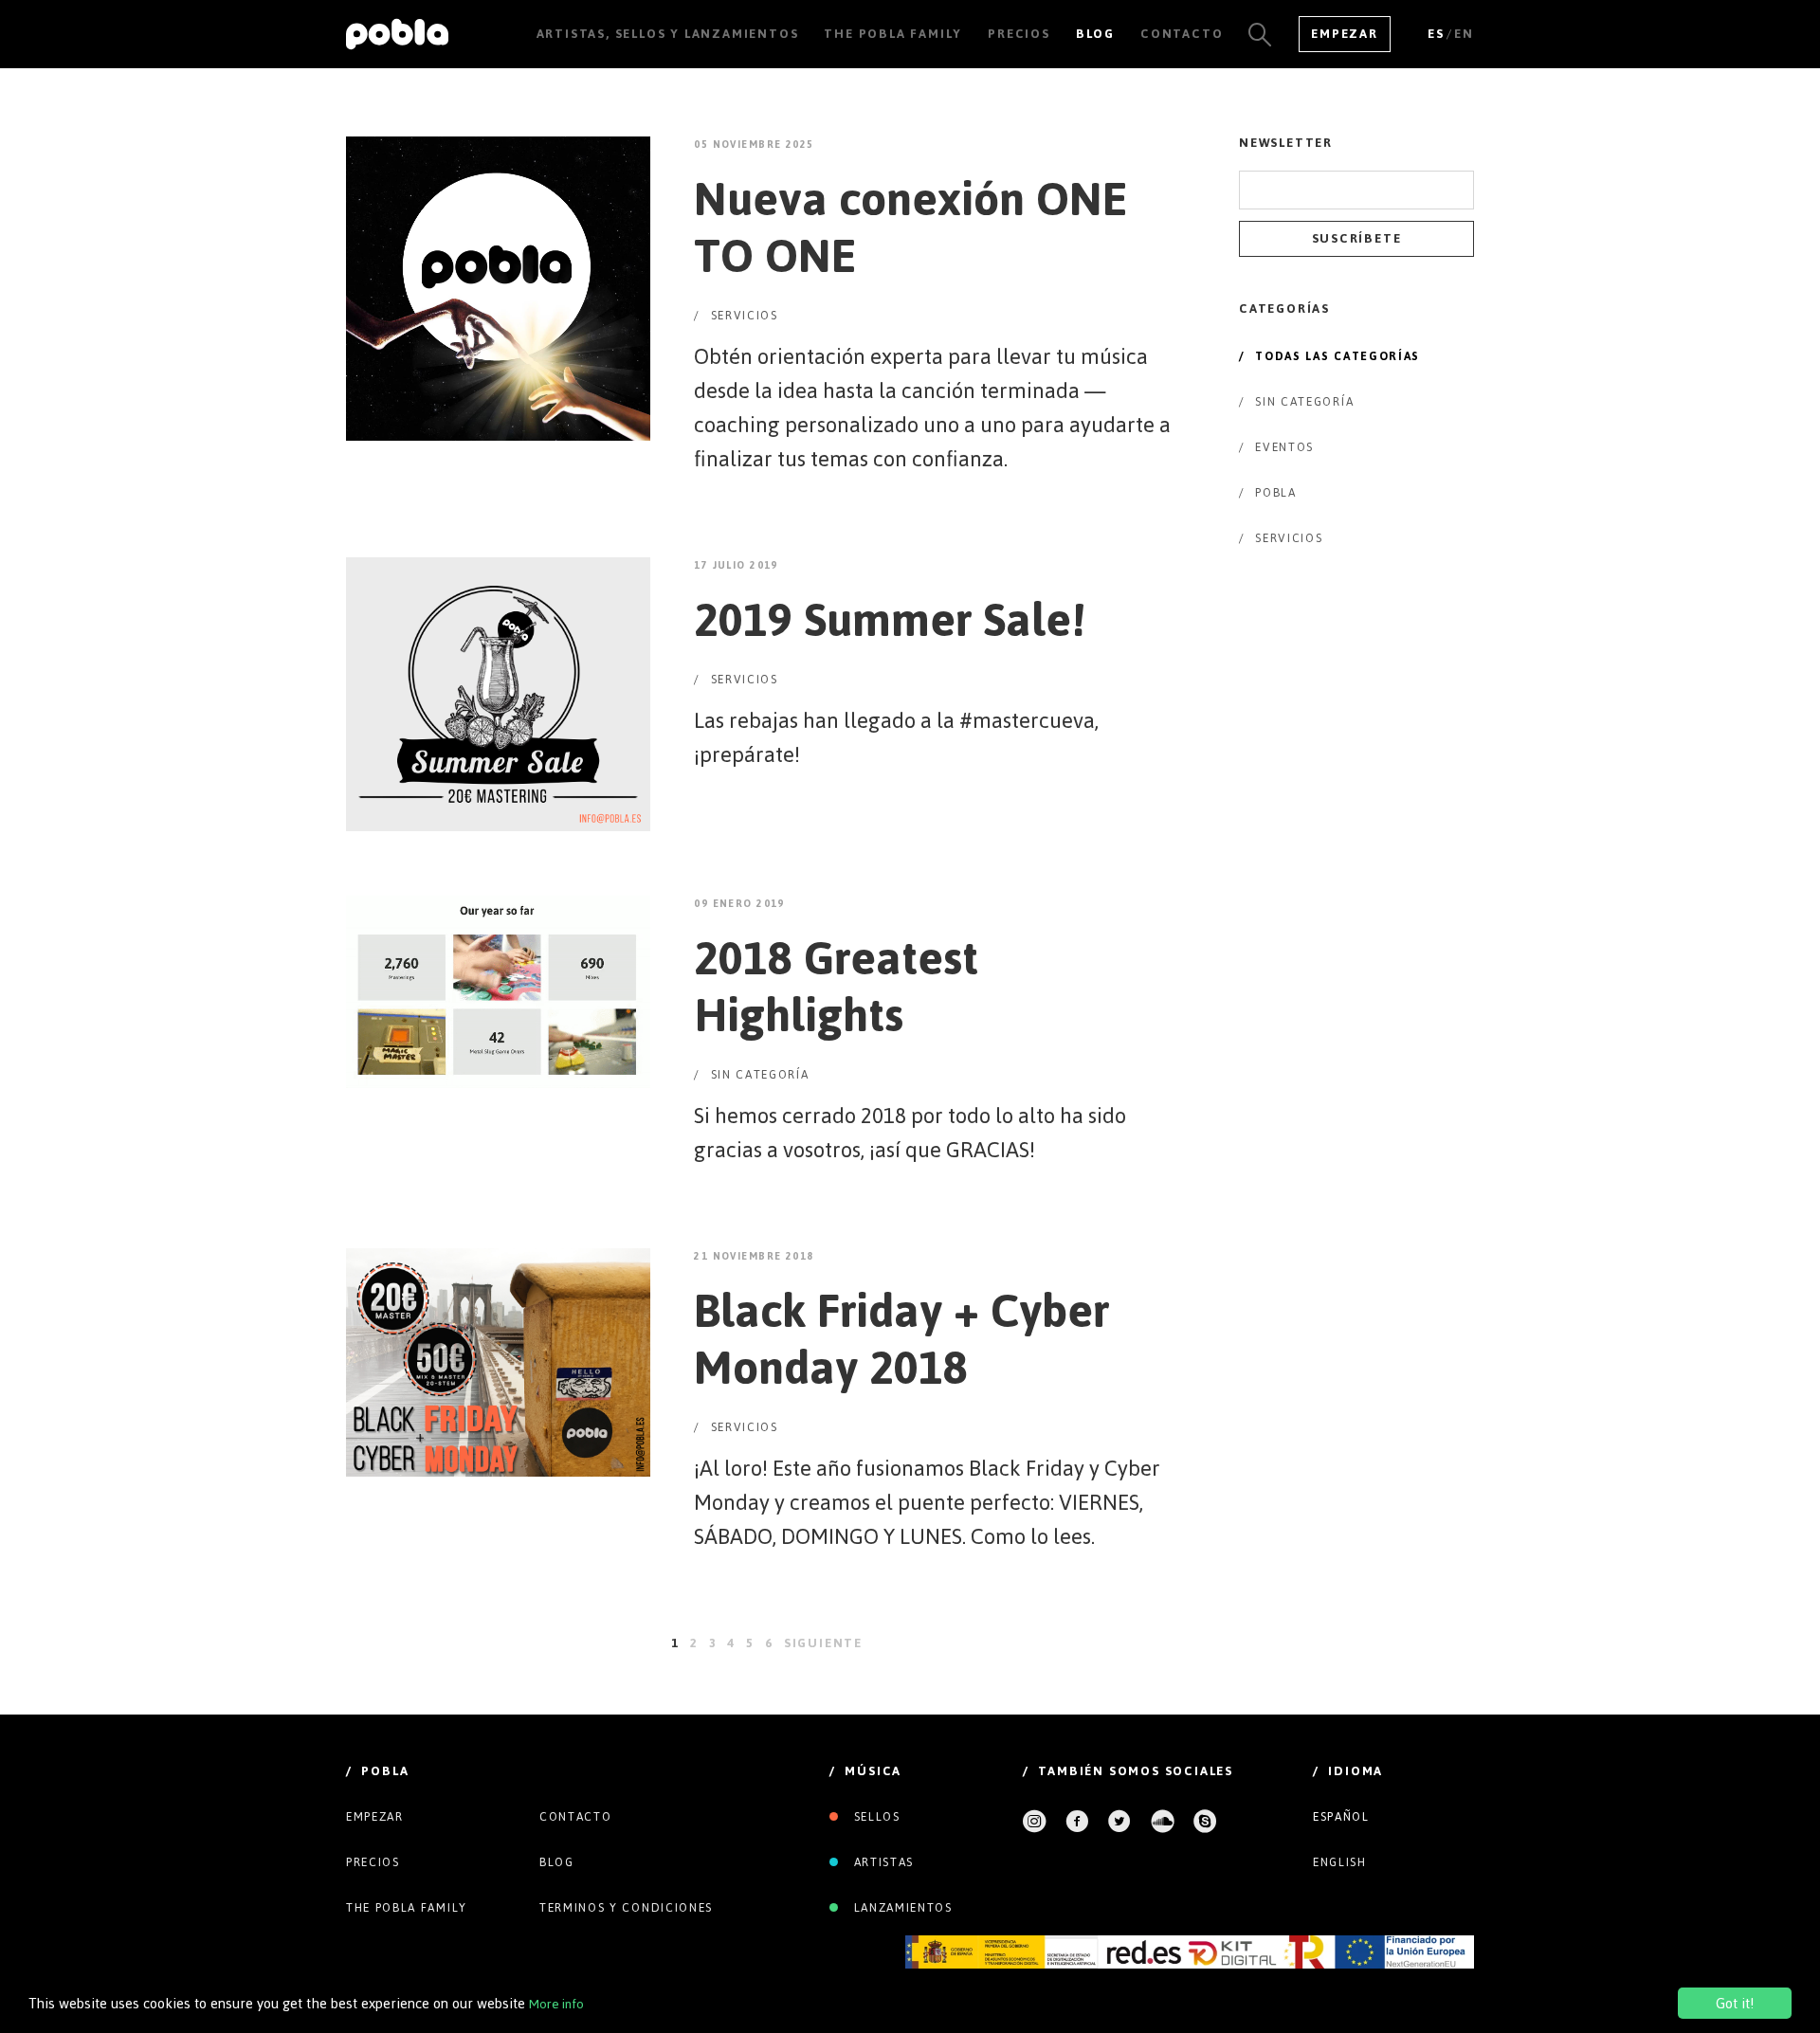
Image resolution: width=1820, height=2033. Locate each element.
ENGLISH (1340, 1862)
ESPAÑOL (1341, 1817)
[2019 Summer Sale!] (504, 824)
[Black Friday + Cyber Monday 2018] (504, 1470)
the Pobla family (407, 1908)
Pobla (1268, 493)
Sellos (875, 1817)
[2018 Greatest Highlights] (504, 1081)
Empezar (1345, 34)
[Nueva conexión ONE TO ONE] (504, 434)
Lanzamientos (901, 1908)
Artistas (882, 1862)
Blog (557, 1862)
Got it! (1735, 2003)
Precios (373, 1862)
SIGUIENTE (823, 1643)
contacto (575, 1817)
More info (556, 2004)
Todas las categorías (1329, 356)
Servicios (1281, 538)
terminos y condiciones (626, 1908)
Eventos (1276, 447)
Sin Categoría (1296, 402)
